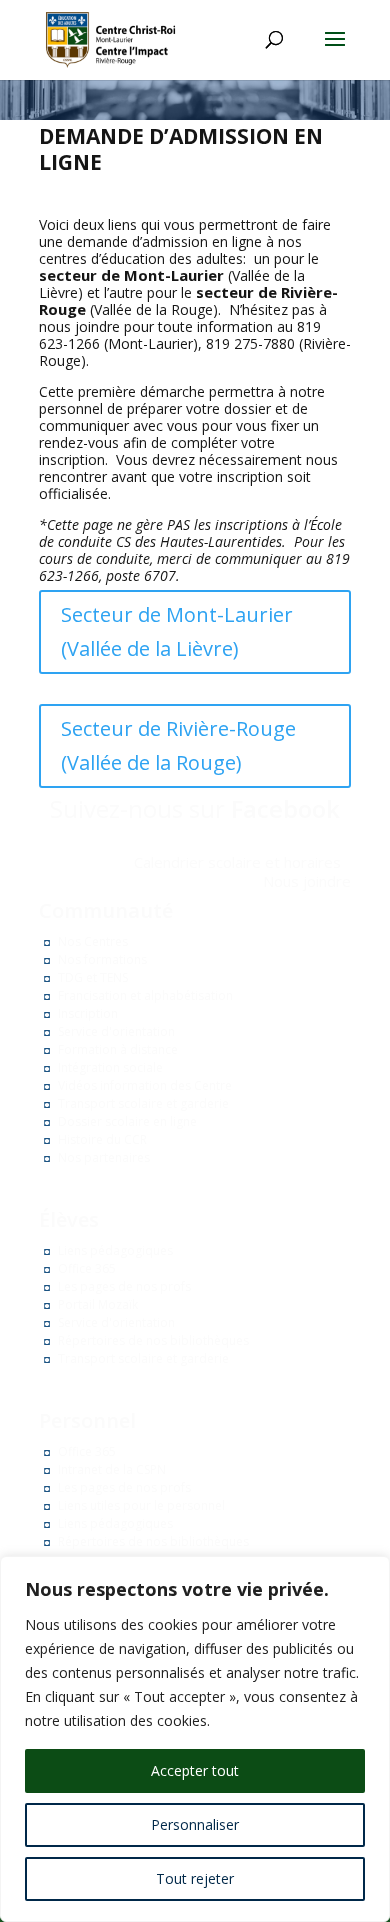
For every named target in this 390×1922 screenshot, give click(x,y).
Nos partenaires (104, 1157)
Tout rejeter (195, 1878)
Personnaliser (195, 1824)
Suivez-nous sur (195, 808)
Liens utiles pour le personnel (141, 1505)
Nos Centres (93, 941)
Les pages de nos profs (124, 1286)
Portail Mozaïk (98, 1304)
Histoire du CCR (102, 1139)
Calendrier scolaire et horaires (237, 862)
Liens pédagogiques (115, 1250)
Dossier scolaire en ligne (127, 1121)
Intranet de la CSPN (112, 1469)
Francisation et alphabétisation (145, 995)
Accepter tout (195, 1770)
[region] (195, 1739)
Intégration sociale (110, 1067)
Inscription (88, 1013)
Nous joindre (307, 881)
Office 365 (87, 1268)
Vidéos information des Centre (145, 1085)
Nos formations (102, 959)
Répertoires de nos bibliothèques (153, 1340)
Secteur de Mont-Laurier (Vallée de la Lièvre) (177, 631)
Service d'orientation (116, 1031)
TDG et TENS (93, 977)
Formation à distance (118, 1049)
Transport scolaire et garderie (143, 1103)
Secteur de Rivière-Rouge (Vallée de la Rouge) (178, 745)
